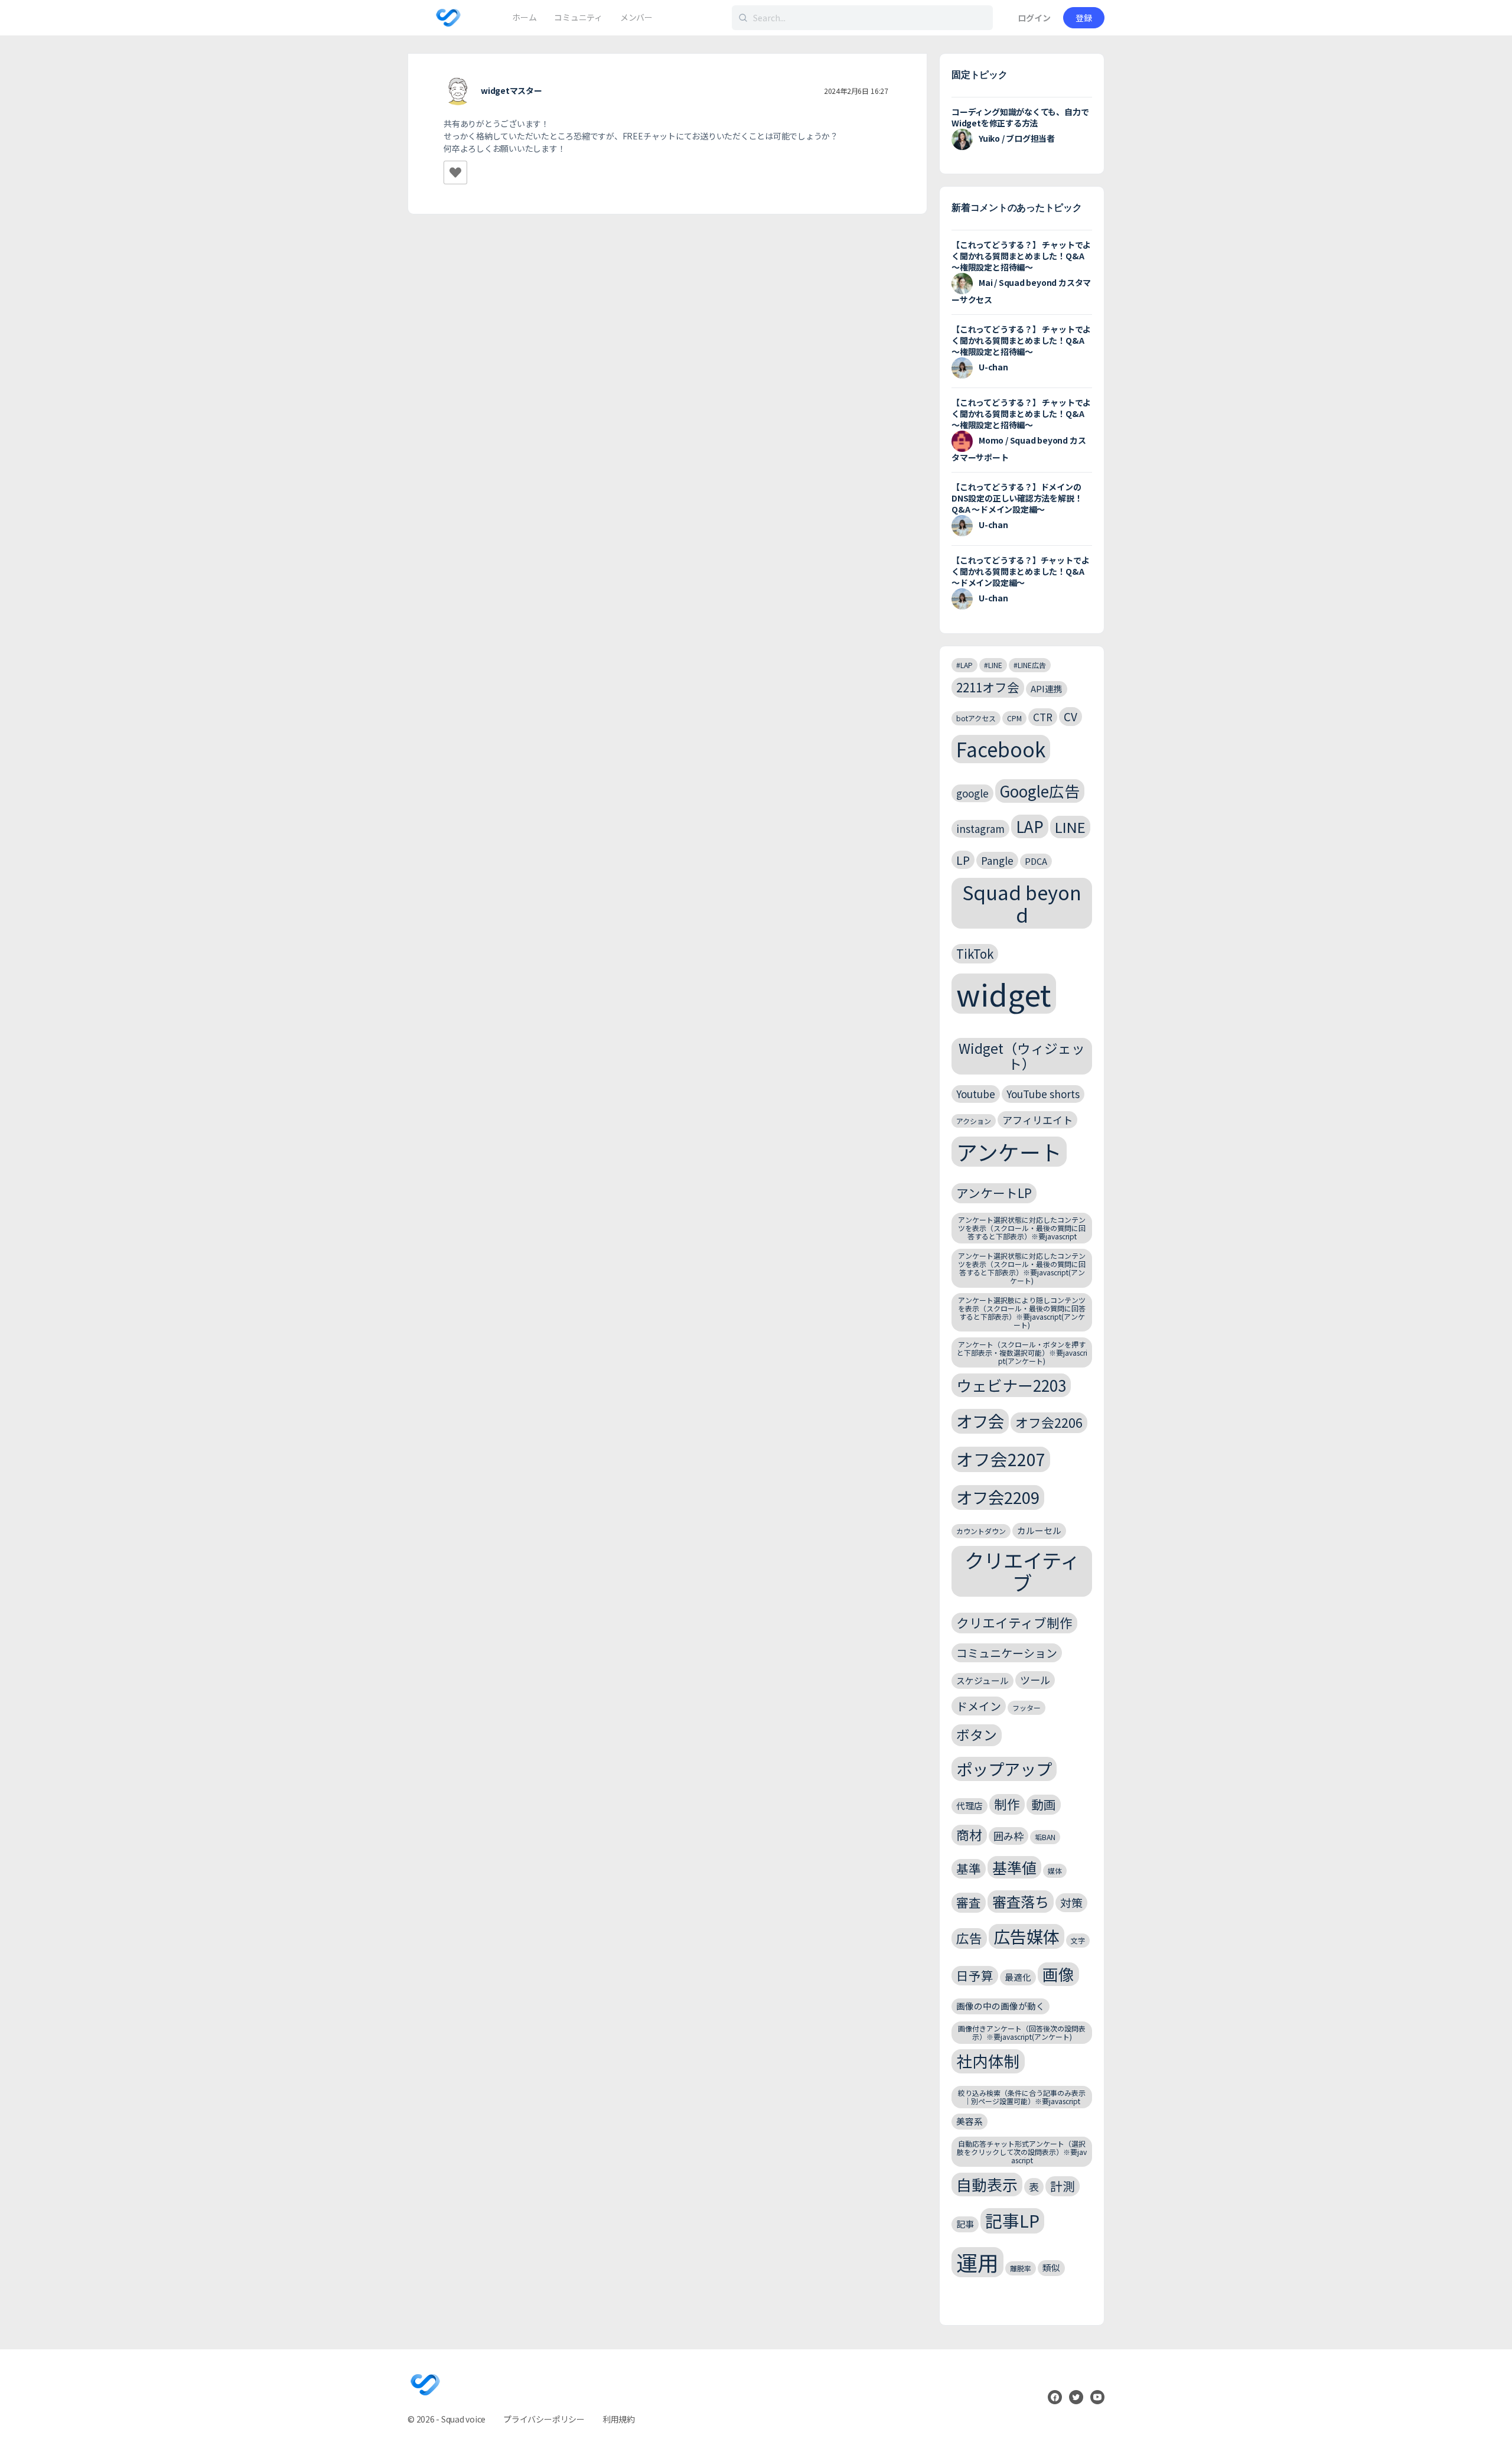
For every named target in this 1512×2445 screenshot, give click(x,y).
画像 (1058, 1974)
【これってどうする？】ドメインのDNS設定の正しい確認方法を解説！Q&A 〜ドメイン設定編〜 (1017, 498)
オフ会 (980, 1421)
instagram (980, 828)
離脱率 (1021, 2268)
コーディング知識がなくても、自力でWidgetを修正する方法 (1020, 117)
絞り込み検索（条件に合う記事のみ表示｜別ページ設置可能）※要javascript (1022, 2097)
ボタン (977, 1735)
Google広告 (1040, 791)
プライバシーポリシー (544, 2419)
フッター (1027, 1707)
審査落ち (1021, 1901)
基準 (969, 1868)
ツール (1035, 1680)
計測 (1063, 2186)
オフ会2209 (998, 1497)
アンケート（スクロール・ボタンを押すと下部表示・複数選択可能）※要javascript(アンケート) (1022, 1352)
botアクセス (976, 718)
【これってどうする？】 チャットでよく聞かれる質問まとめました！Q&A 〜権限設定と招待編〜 (1021, 256)
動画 (1044, 1804)
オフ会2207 (1001, 1459)
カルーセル (1039, 1530)
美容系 (970, 2121)
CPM (1014, 718)
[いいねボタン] (455, 172)
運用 (977, 2262)
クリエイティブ (1022, 1571)
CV (1071, 716)
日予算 (975, 1975)
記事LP (1012, 2220)
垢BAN (1045, 1837)
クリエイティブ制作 (1014, 1622)
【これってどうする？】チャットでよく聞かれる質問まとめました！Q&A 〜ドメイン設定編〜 (1020, 571)
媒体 (1055, 1871)
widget (1004, 994)
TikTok (975, 953)
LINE (1070, 827)
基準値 (1014, 1867)
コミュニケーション (1007, 1653)
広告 (969, 1938)
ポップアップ (1004, 1769)
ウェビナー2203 (1011, 1385)
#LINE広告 (1030, 665)
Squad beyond (1022, 903)
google (972, 793)
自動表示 (987, 2184)
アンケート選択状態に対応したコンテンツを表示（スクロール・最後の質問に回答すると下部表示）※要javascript (1022, 1228)
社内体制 (988, 2061)
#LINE (993, 665)
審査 (969, 1902)
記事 (965, 2224)
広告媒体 (1027, 1936)
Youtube (976, 1094)
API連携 (1047, 688)
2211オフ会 (988, 687)
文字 (1078, 1940)
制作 (1007, 1804)
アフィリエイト (1037, 1120)
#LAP (964, 665)
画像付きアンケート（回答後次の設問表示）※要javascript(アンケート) (1022, 2032)
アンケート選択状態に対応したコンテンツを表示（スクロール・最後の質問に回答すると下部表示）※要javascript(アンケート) (1022, 1268)
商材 (969, 1834)
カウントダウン (981, 1531)
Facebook (1001, 749)
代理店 (970, 1806)
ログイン (1034, 18)
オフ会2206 (1049, 1422)
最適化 (1018, 1977)
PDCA (1036, 861)
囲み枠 (1008, 1836)
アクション (974, 1121)
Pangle (997, 860)
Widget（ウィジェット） (1022, 1056)
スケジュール (983, 1680)
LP (963, 860)
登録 (1084, 18)
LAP (1030, 826)
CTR (1043, 717)
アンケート (1009, 1152)
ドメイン (979, 1706)
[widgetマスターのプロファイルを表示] (458, 92)
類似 (1051, 2267)
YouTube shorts (1043, 1094)
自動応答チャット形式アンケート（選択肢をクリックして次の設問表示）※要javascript (1022, 2152)
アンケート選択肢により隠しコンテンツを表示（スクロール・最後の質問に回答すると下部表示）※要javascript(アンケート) (1022, 1312)
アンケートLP (994, 1193)
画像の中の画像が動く (1001, 2006)
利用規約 (619, 2419)
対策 (1071, 1902)
